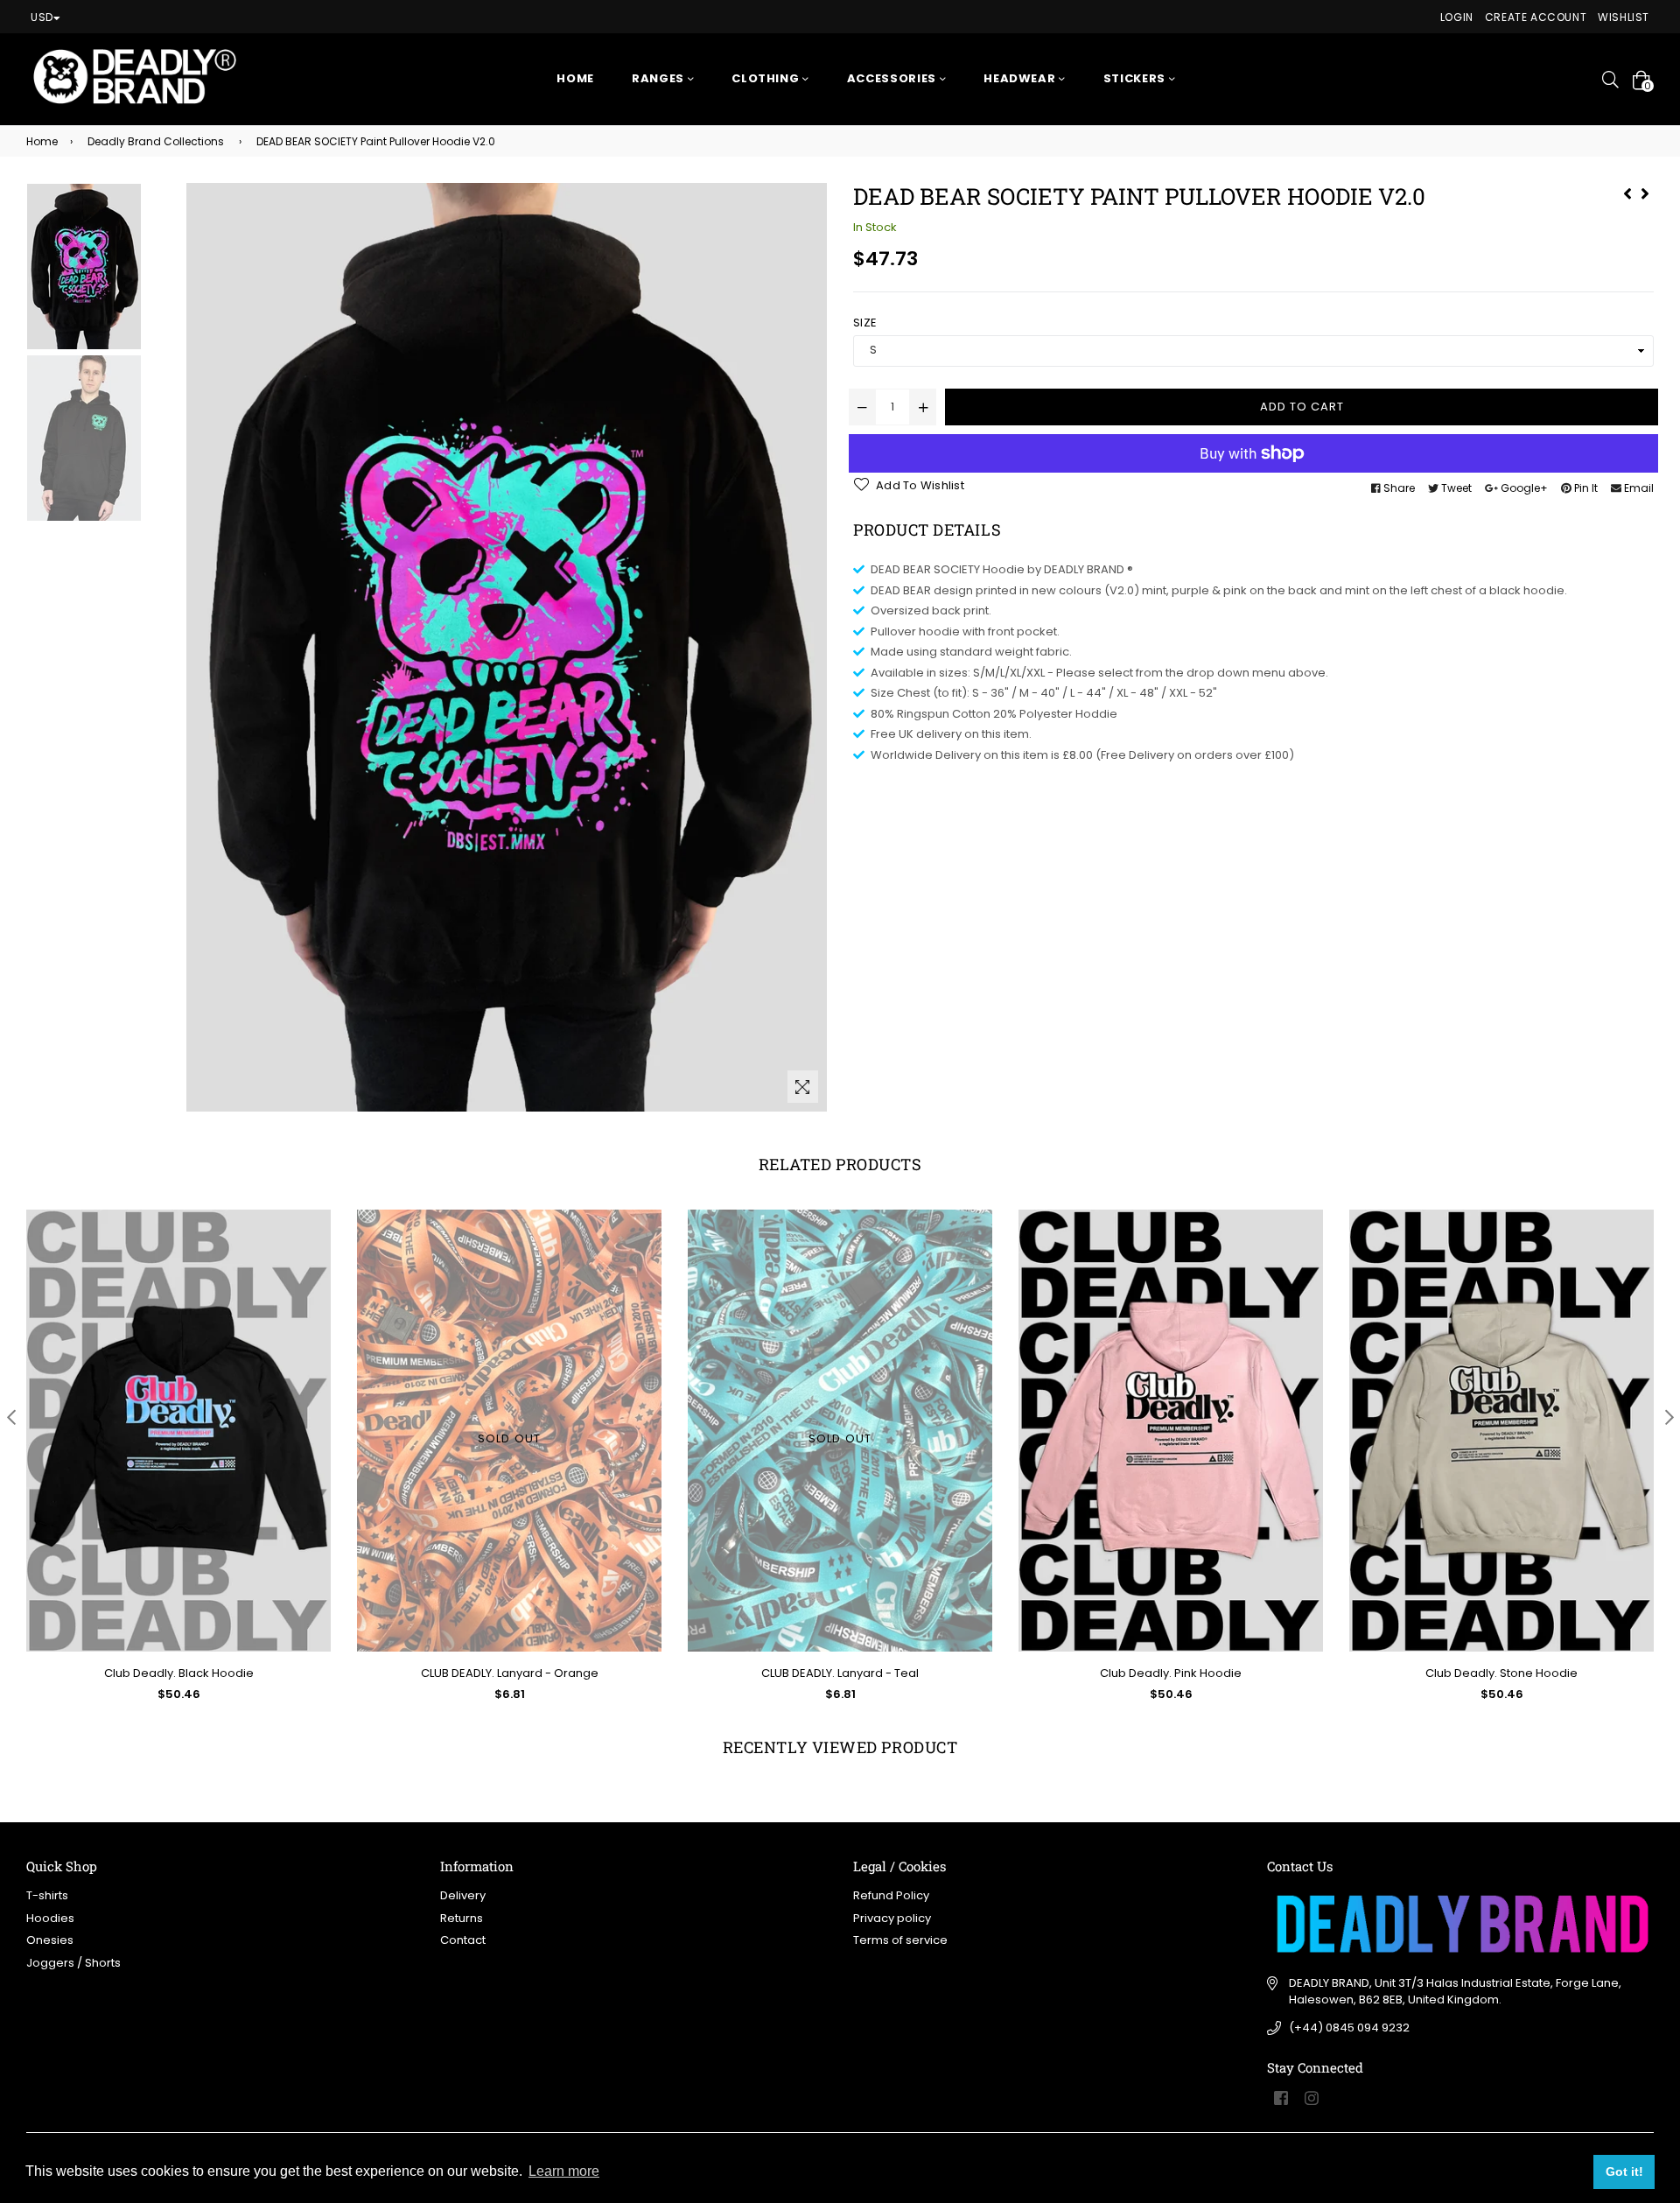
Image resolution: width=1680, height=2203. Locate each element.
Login (1457, 17)
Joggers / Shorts (73, 1963)
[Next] (1645, 192)
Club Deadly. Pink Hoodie (1171, 1673)
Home (575, 78)
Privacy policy (892, 1918)
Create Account (1536, 17)
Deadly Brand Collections (156, 141)
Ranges (660, 78)
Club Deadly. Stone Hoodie (1501, 1673)
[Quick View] (311, 1251)
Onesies (50, 1940)
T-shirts (47, 1895)
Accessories (893, 78)
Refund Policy (891, 1895)
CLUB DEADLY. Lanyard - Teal (840, 1673)
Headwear (1021, 78)
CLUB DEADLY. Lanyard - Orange (510, 1673)
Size (865, 323)
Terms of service (900, 1940)
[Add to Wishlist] (311, 1286)
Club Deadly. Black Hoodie (179, 1673)
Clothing (767, 78)
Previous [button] (11, 1417)
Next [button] (1669, 1417)
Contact (463, 1940)
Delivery (463, 1895)
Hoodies (50, 1918)
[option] (104, 269)
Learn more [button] (564, 2171)
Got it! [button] (1624, 2171)
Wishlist (1624, 17)
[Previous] (1627, 192)
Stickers (1136, 78)
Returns (462, 1918)
